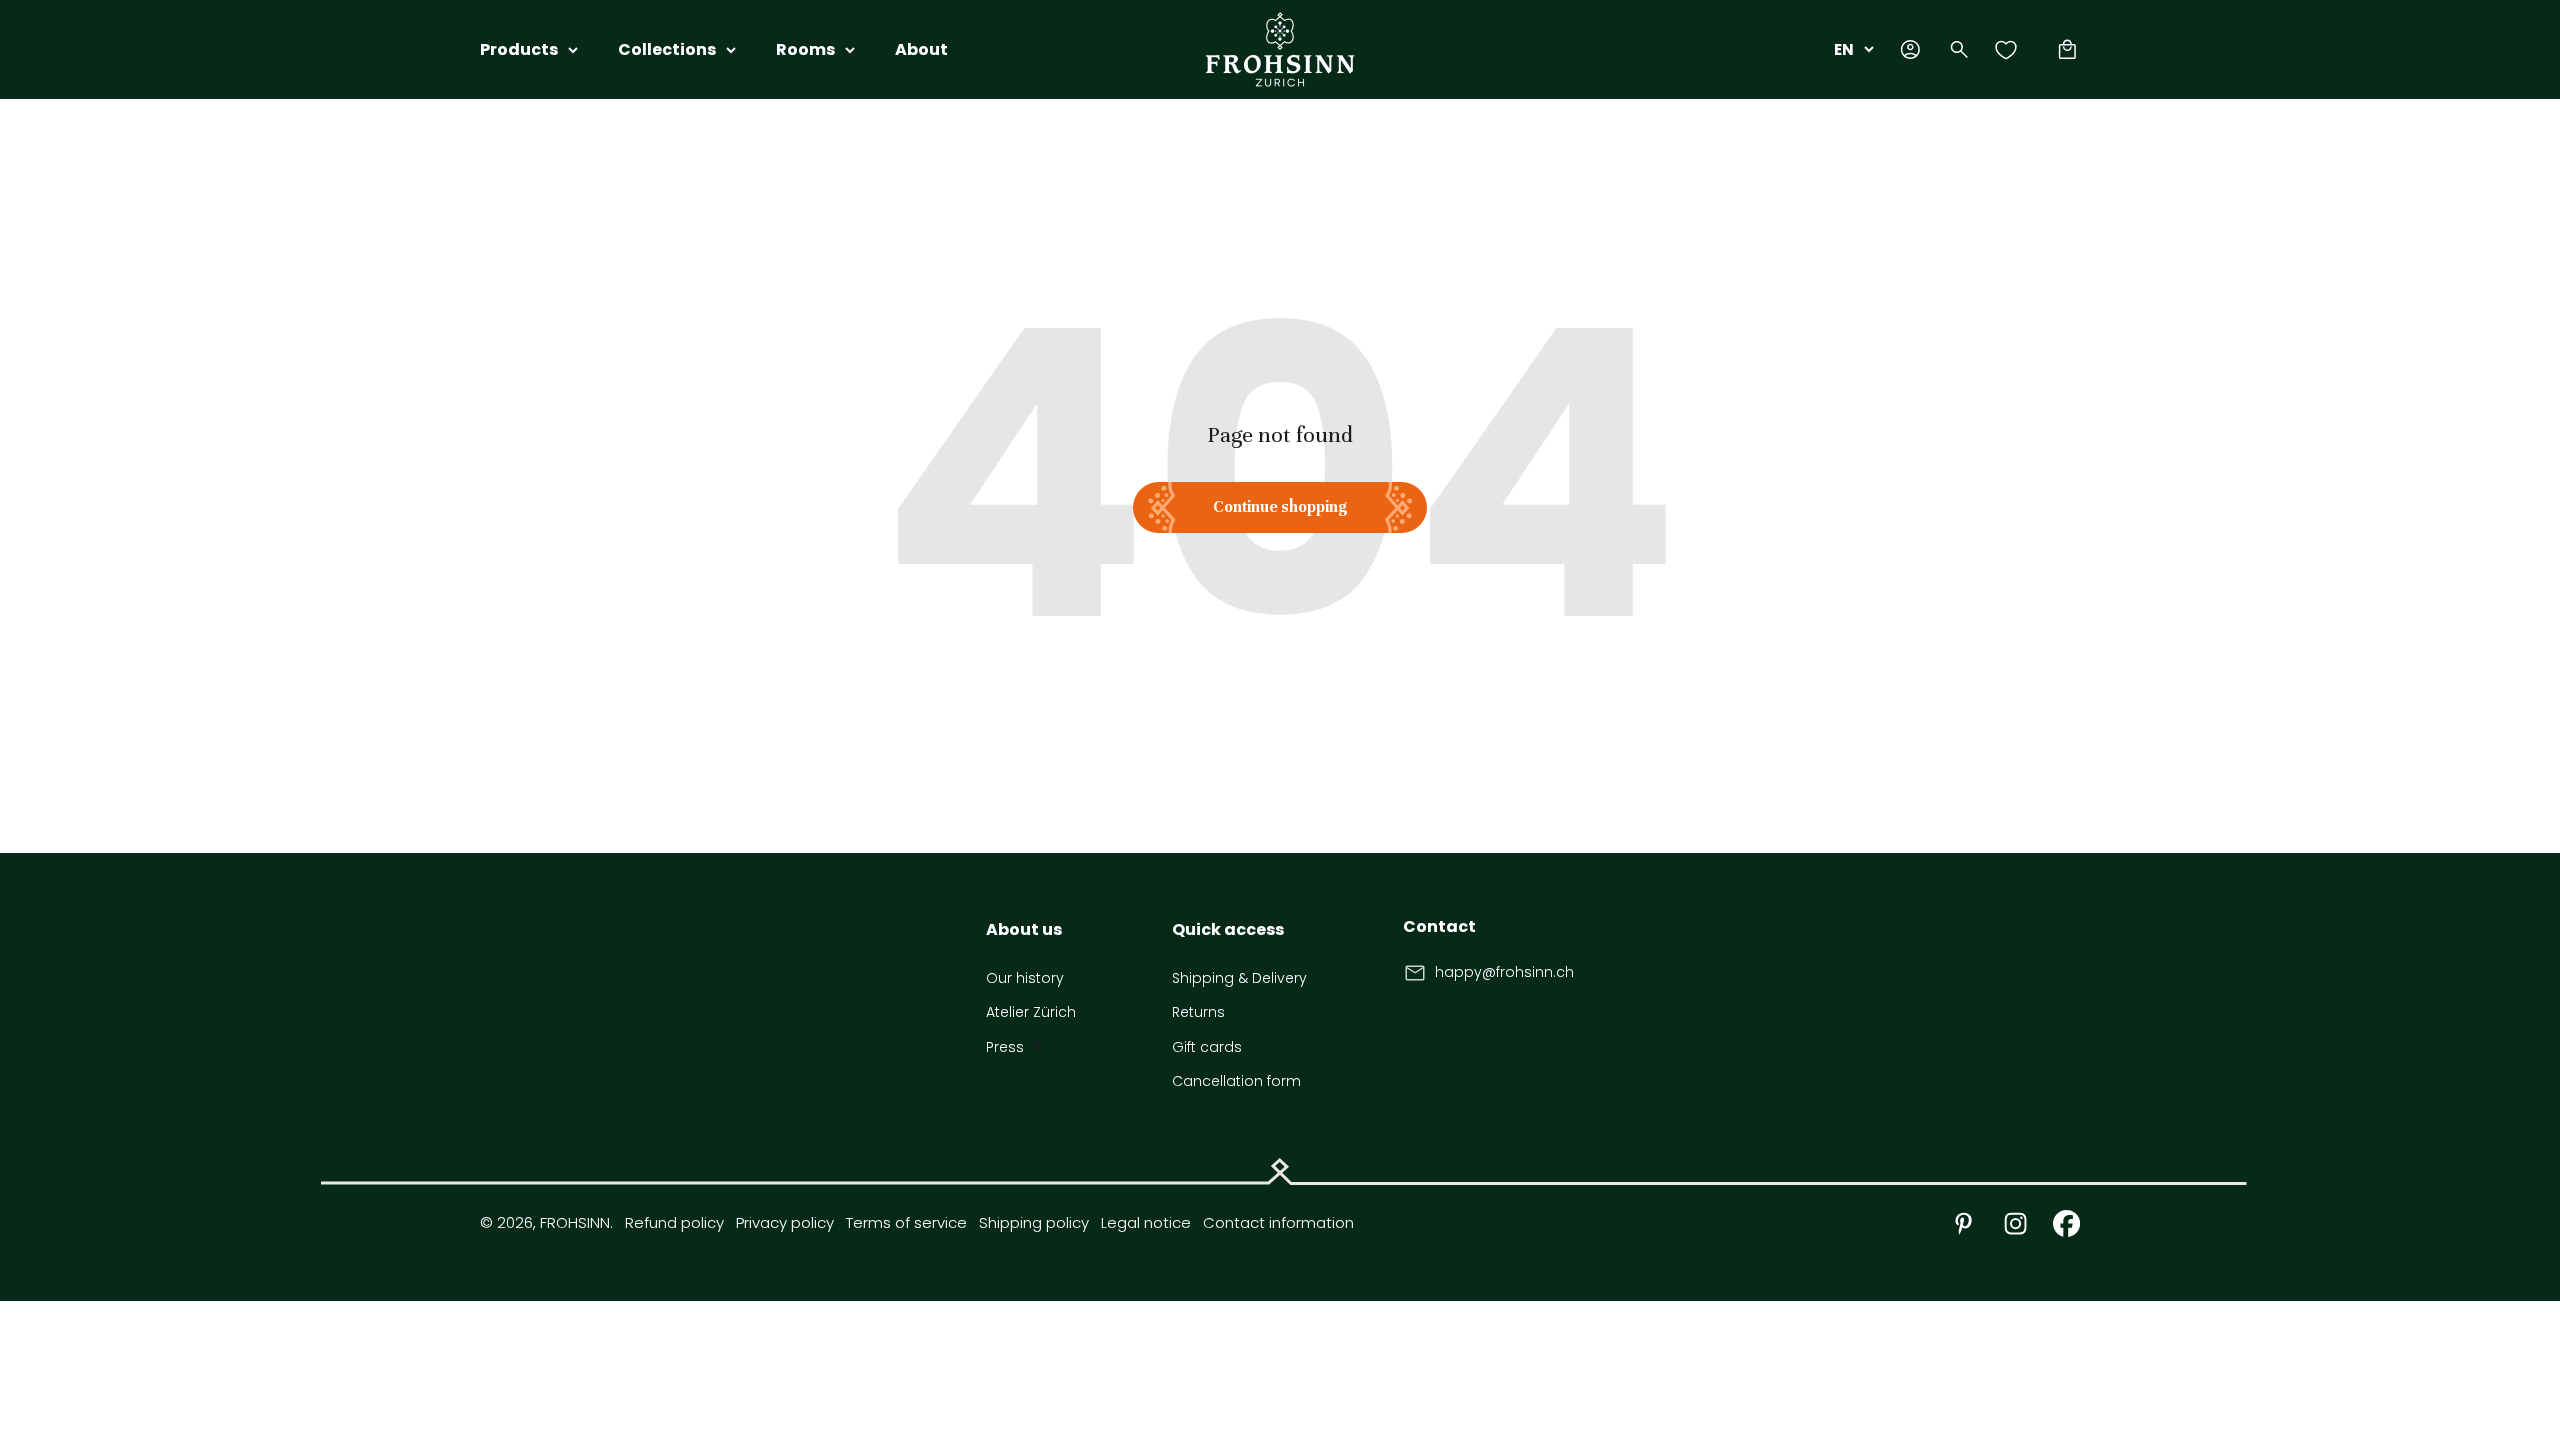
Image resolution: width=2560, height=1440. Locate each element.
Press (1005, 1047)
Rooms (805, 49)
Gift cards (1207, 1047)
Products (519, 49)
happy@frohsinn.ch (1504, 972)
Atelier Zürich (1031, 1012)
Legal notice (1146, 1222)
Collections (667, 49)
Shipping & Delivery (1239, 978)
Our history (1025, 978)
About (921, 49)
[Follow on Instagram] (2015, 1223)
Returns (1198, 1012)
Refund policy (674, 1222)
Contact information (1278, 1222)
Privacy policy (785, 1222)
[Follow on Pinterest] (1963, 1223)
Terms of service (906, 1222)
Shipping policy (1034, 1222)
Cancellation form (1236, 1081)
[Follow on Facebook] (2066, 1223)
